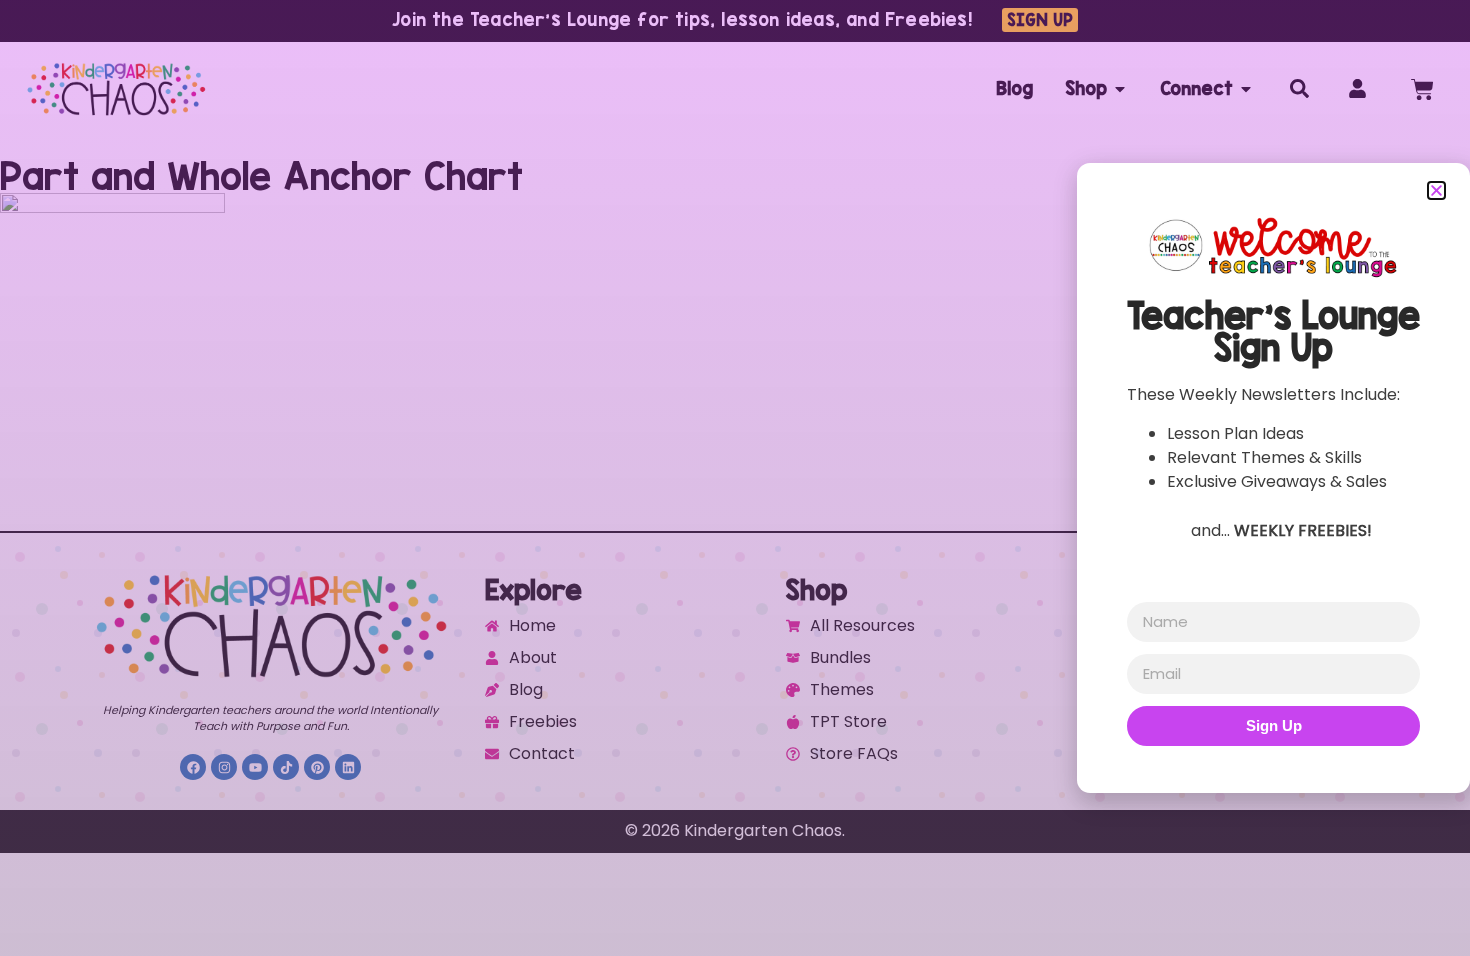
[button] (1436, 190)
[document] (735, 478)
